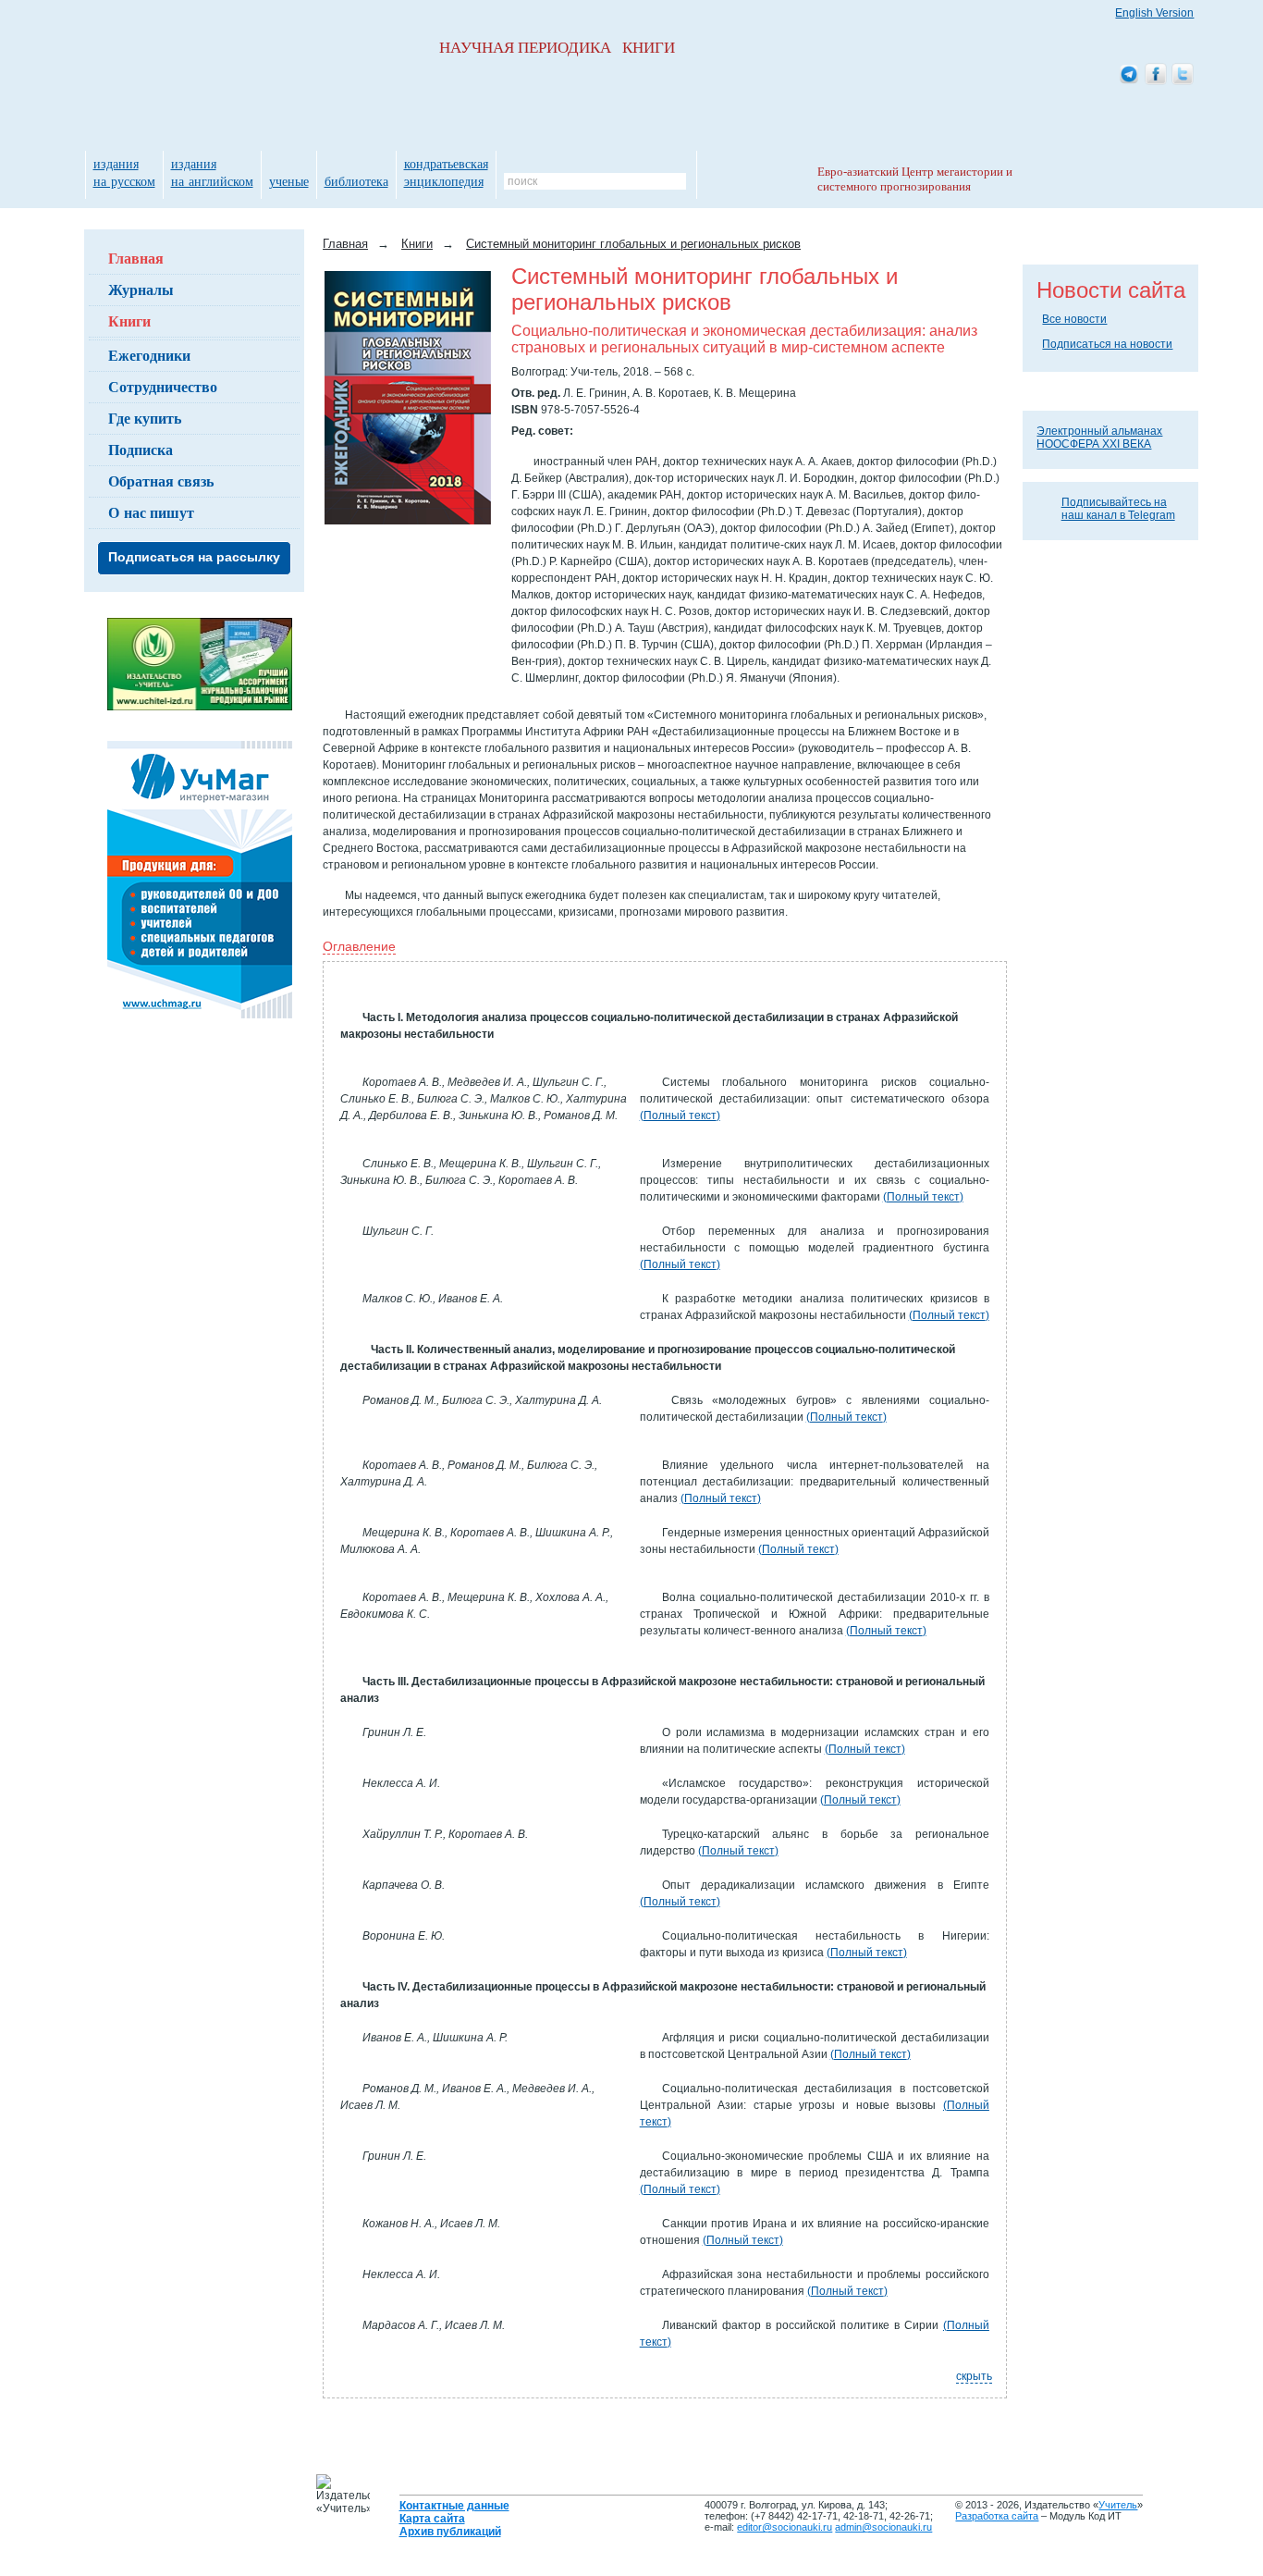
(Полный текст (678, 1115)
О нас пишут (151, 512)
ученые (289, 181)
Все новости (1074, 319)
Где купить (145, 418)
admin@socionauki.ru (883, 2527)
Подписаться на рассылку (194, 557)
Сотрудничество (163, 386)
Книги (129, 320)
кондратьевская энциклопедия (446, 172)
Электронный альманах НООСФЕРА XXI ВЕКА (1099, 438)
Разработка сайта (997, 2516)
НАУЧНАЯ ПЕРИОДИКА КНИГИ (557, 48)
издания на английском (212, 172)
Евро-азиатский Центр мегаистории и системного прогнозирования (915, 179)
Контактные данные (454, 2506)
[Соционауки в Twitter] (1183, 75)
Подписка (141, 449)
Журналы (141, 289)
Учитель (1118, 2505)
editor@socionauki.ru (785, 2527)
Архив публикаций (450, 2532)
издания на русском (124, 172)
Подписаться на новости (1107, 344)
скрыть (974, 2376)
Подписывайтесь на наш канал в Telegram (1118, 509)
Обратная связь (161, 481)
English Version (1154, 13)
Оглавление (359, 946)
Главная (136, 258)
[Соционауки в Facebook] (1156, 75)
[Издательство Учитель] (200, 707)
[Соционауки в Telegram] (1129, 75)
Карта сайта (432, 2519)
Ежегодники (149, 355)
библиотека (356, 181)
